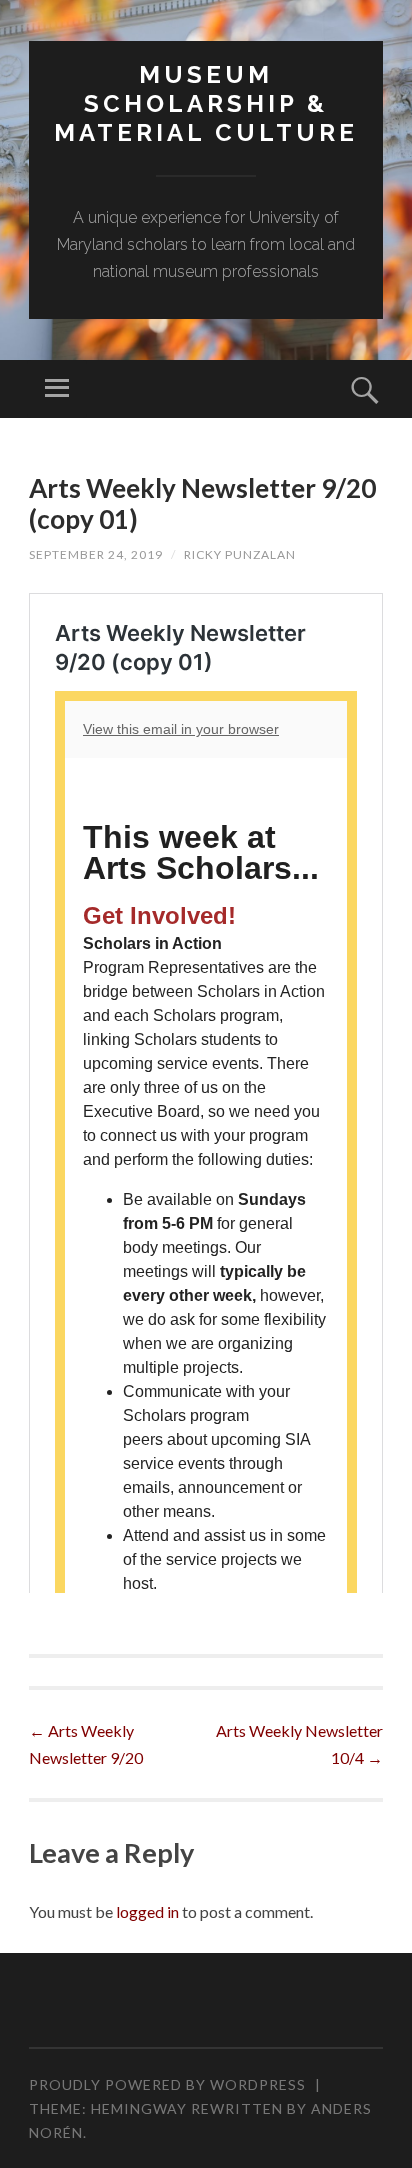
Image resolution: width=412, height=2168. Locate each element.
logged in (147, 1911)
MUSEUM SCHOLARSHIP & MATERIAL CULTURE (206, 103)
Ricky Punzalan (240, 554)
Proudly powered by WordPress (167, 2084)
